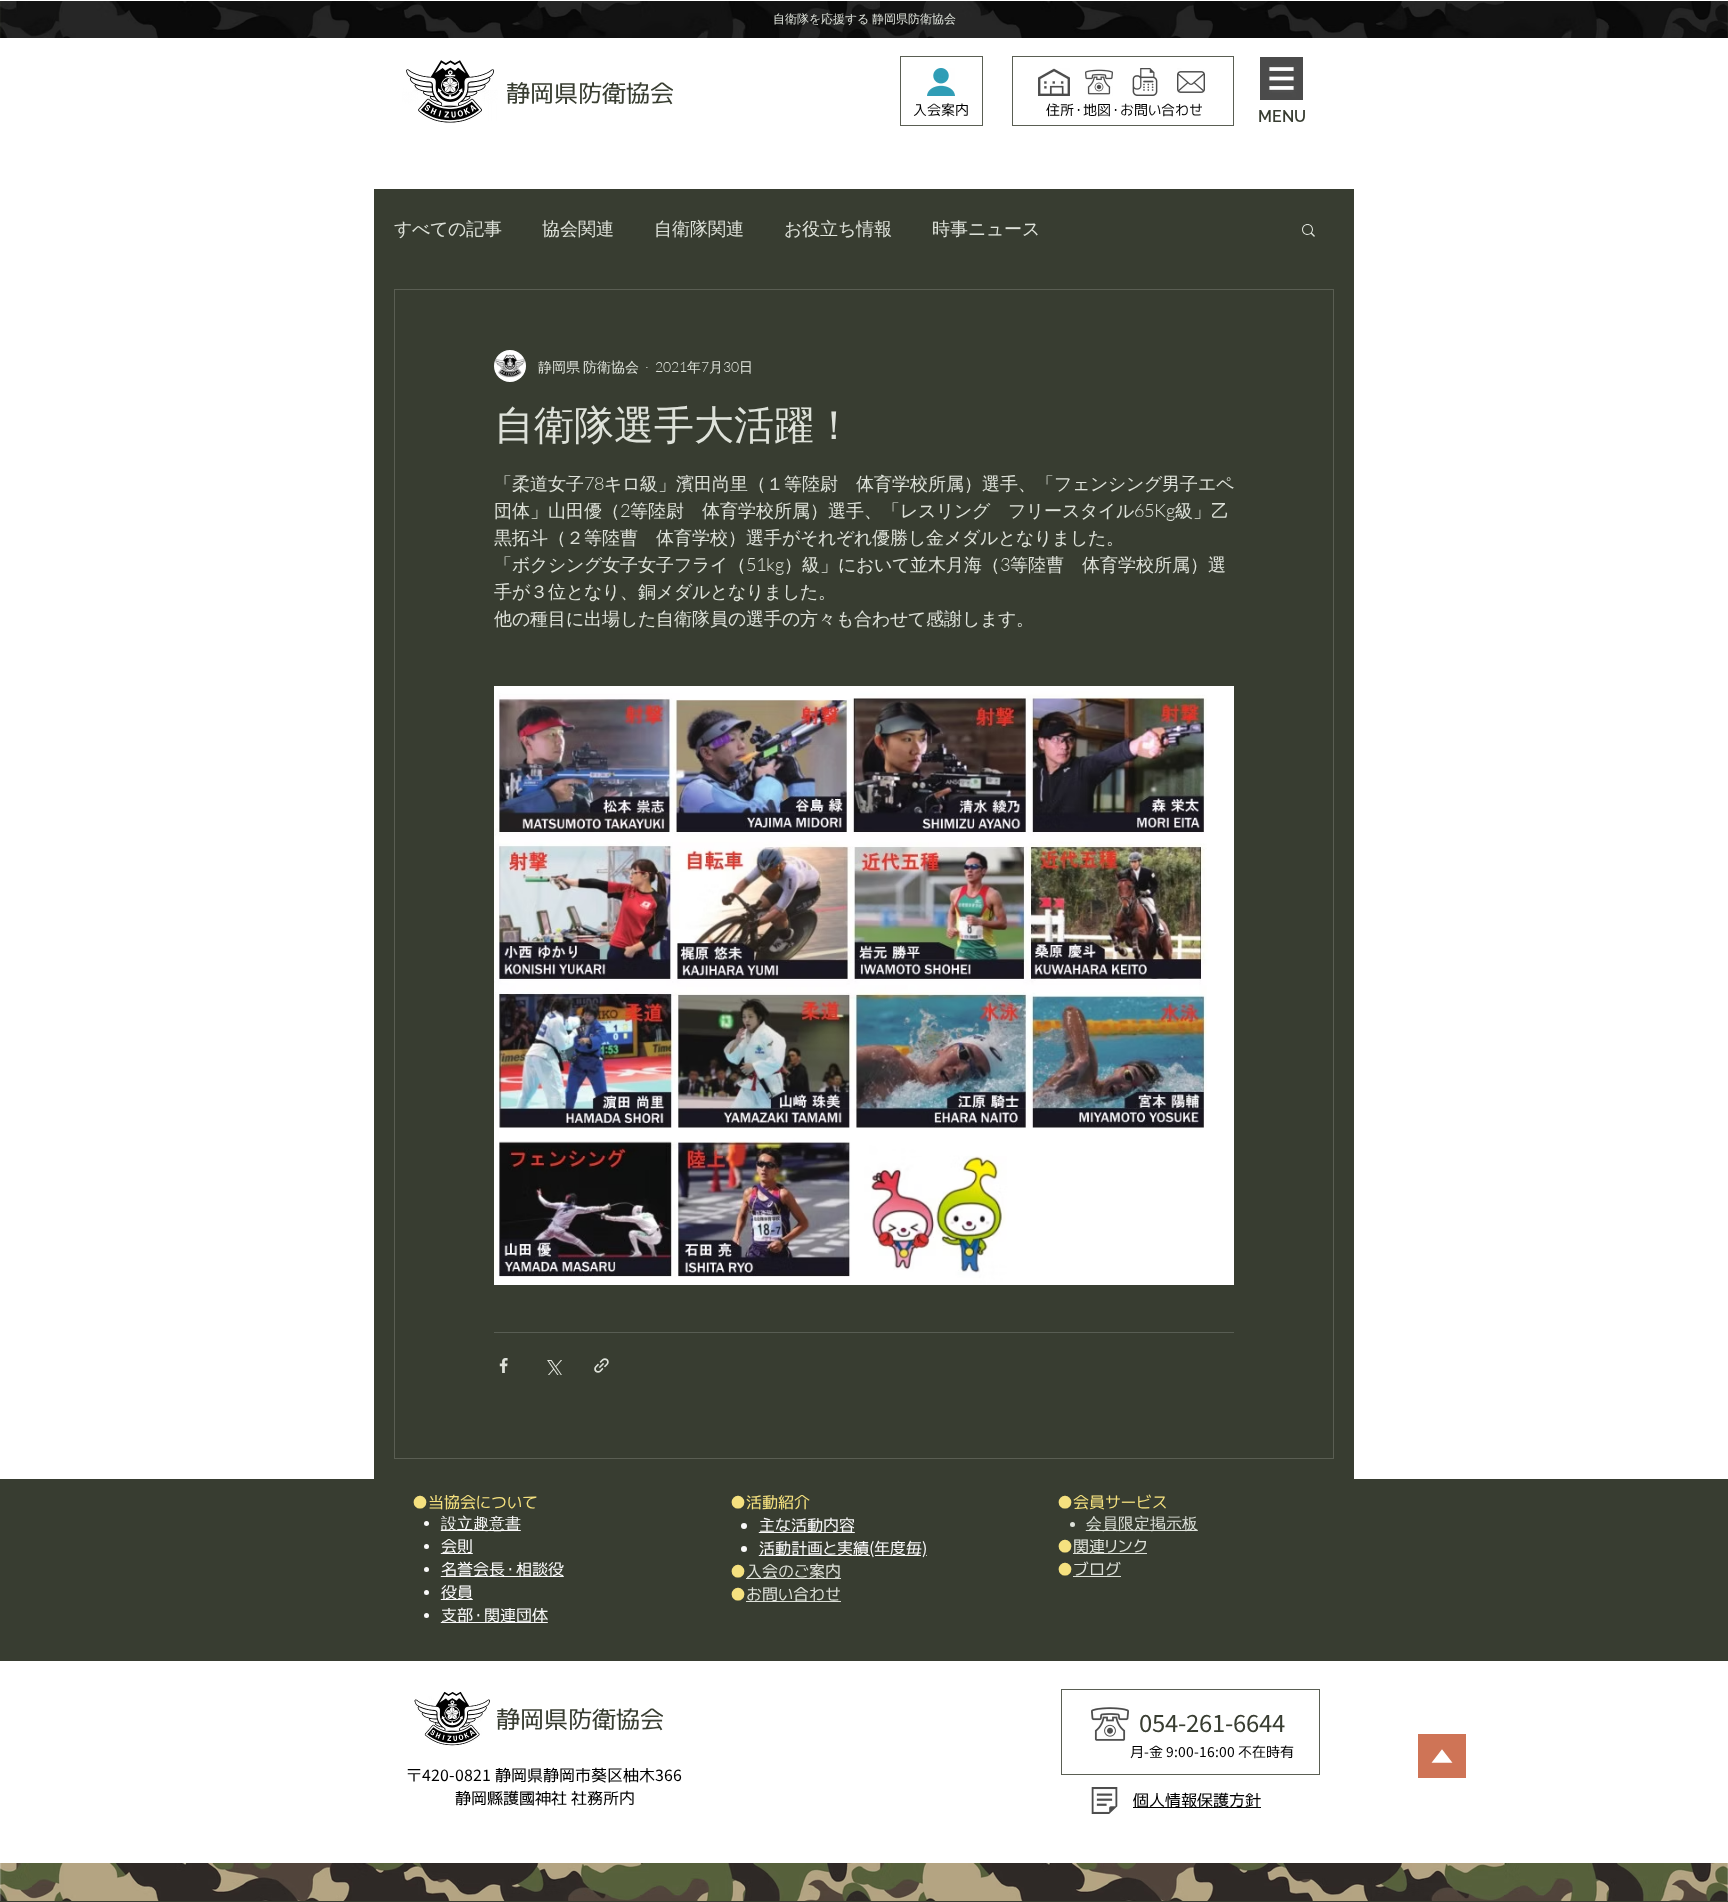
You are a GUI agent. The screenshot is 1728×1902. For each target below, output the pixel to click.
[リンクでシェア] (601, 1365)
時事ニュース (986, 228)
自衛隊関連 (699, 228)
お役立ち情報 (838, 228)
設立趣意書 (481, 1523)
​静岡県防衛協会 (590, 93)
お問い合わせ (793, 1594)
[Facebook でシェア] (503, 1365)
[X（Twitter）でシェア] (552, 1365)
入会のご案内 (793, 1571)
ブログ (1097, 1569)
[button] (1281, 78)
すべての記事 (448, 228)
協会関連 (578, 228)
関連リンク (1110, 1546)
